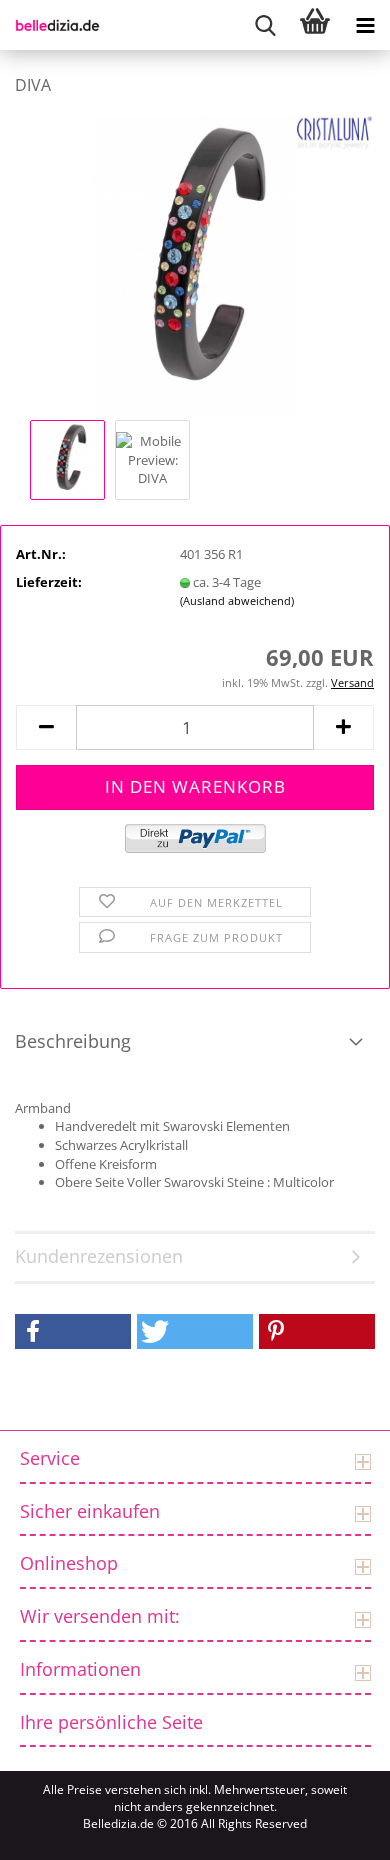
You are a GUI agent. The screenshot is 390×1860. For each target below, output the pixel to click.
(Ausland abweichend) (237, 600)
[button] (46, 727)
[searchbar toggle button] (265, 25)
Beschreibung (73, 1041)
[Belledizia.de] (50, 25)
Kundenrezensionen (99, 1256)
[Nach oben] (40, 1830)
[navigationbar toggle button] (365, 25)
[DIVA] (195, 263)
